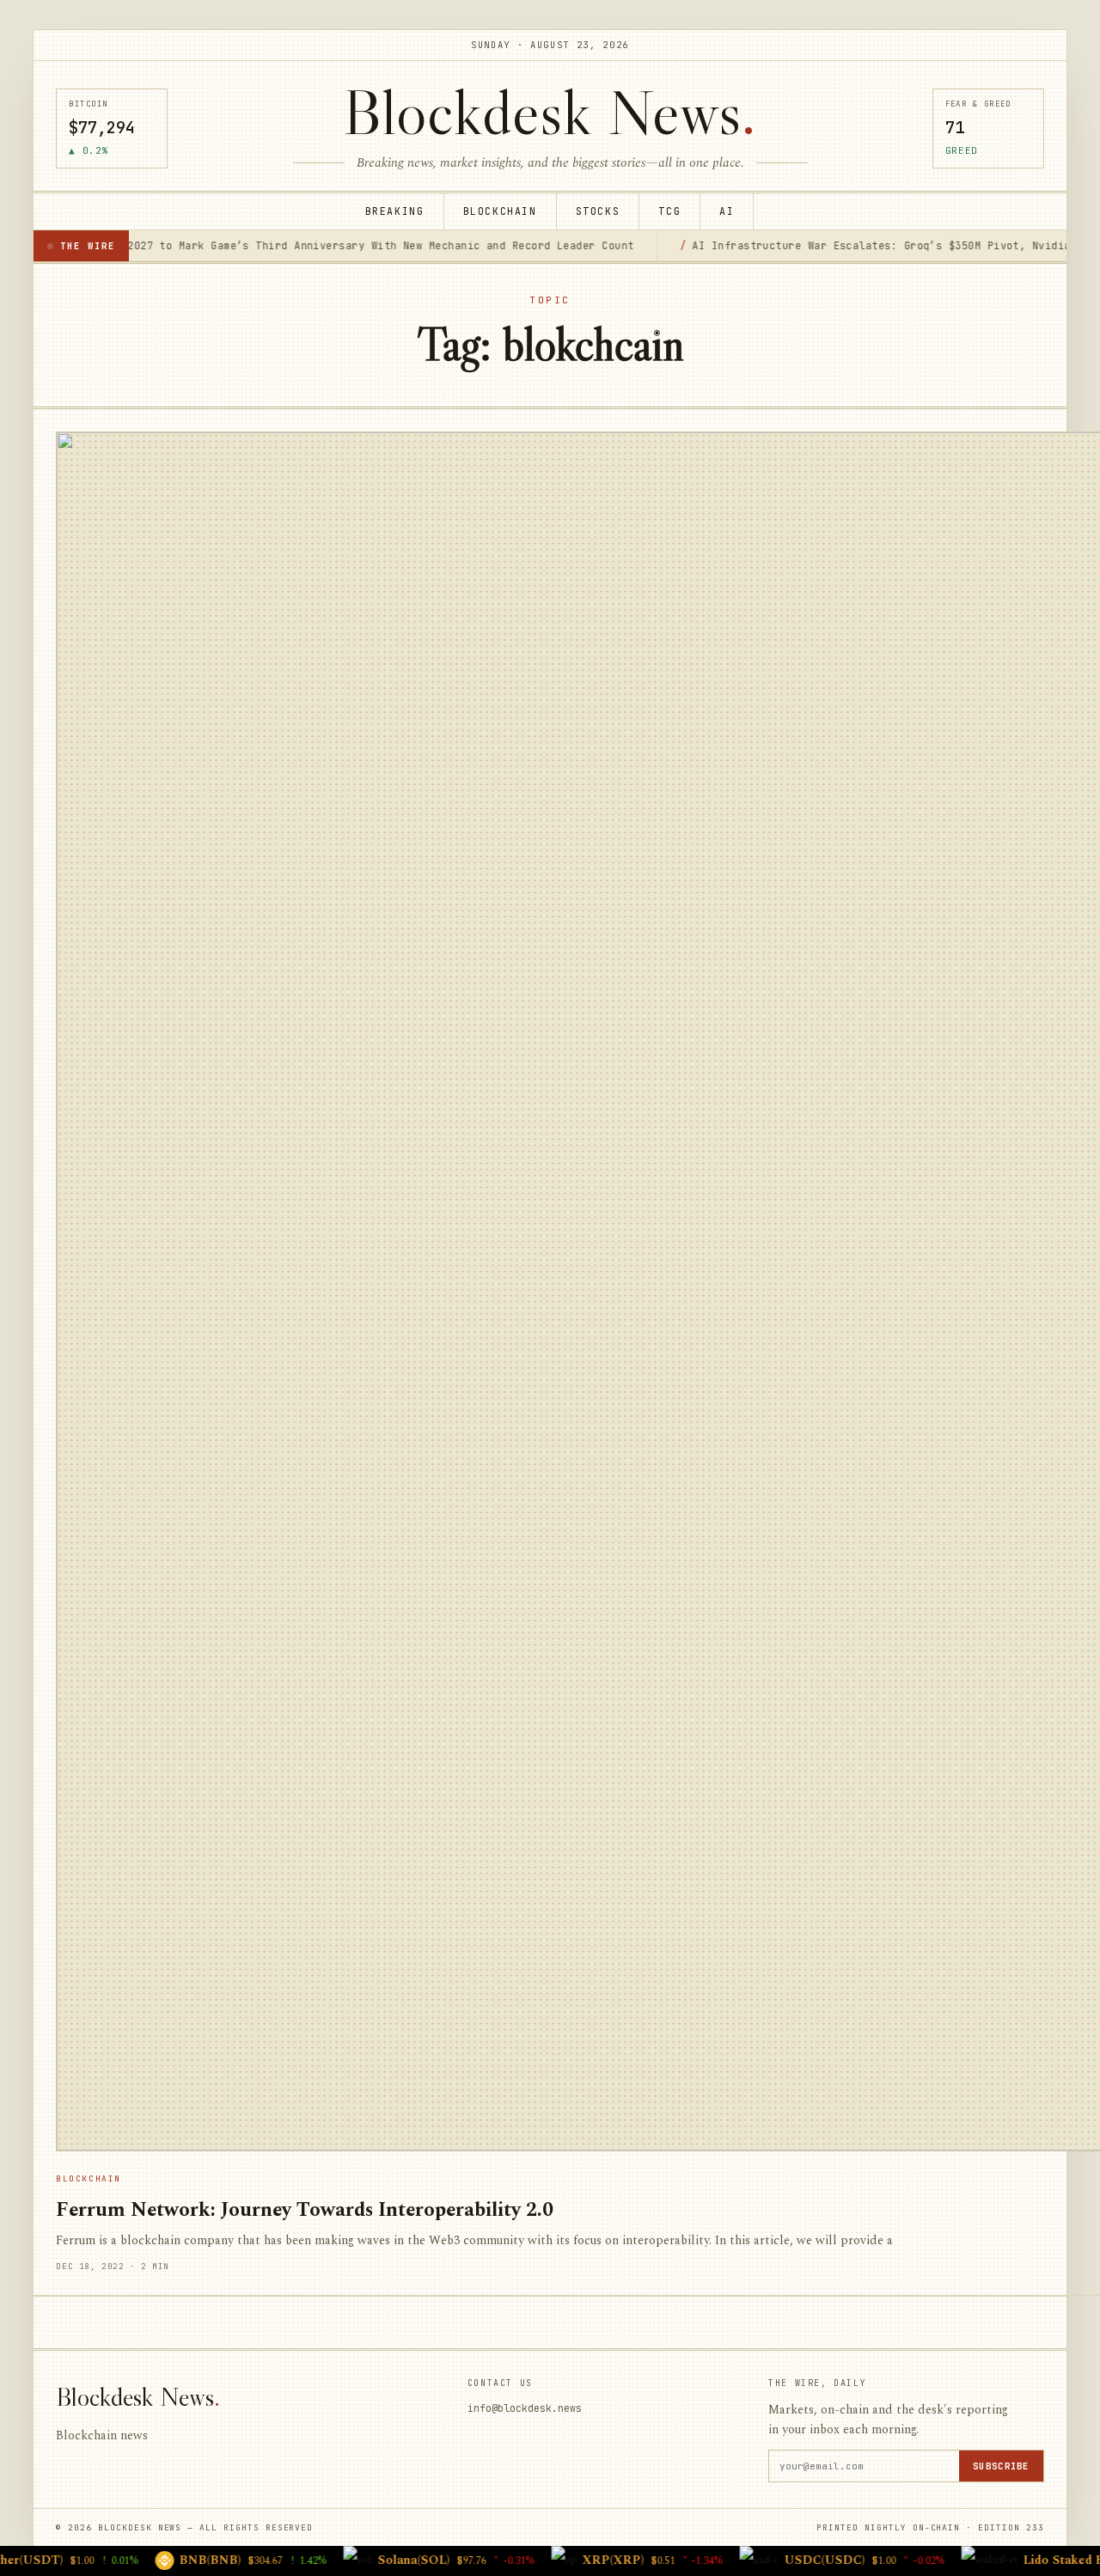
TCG (669, 211)
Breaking (395, 211)
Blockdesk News (550, 112)
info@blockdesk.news (525, 2408)
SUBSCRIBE (1001, 2466)
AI (727, 211)
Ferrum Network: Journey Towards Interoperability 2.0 (305, 2210)
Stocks (598, 211)
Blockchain (500, 211)
